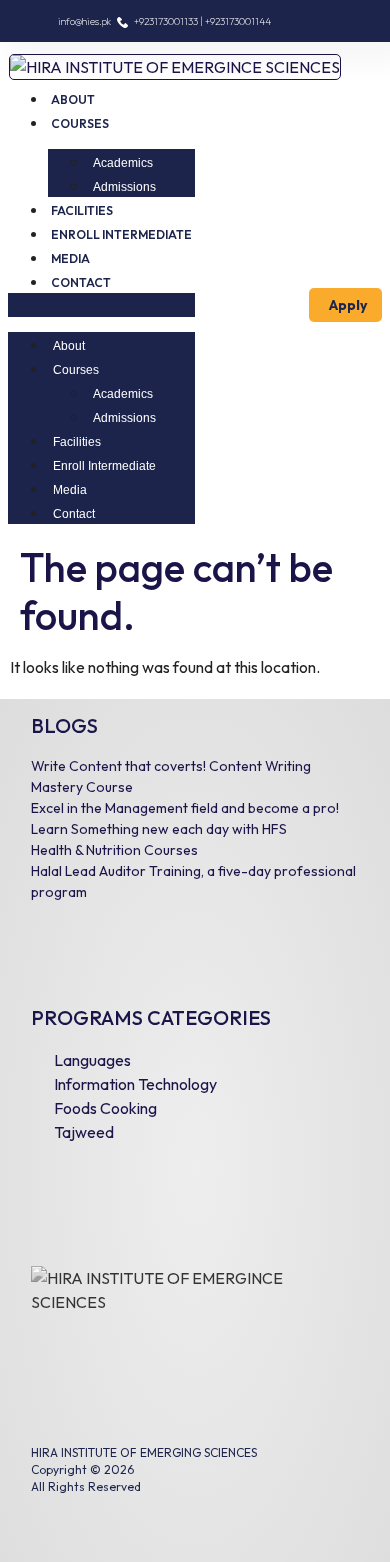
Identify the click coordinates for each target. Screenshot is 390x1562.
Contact (81, 282)
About (73, 99)
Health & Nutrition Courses (114, 850)
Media (70, 258)
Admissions (124, 187)
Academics (123, 163)
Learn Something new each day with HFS (159, 829)
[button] (101, 305)
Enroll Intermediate (121, 234)
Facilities (82, 210)
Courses (80, 123)
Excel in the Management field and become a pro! (185, 808)
